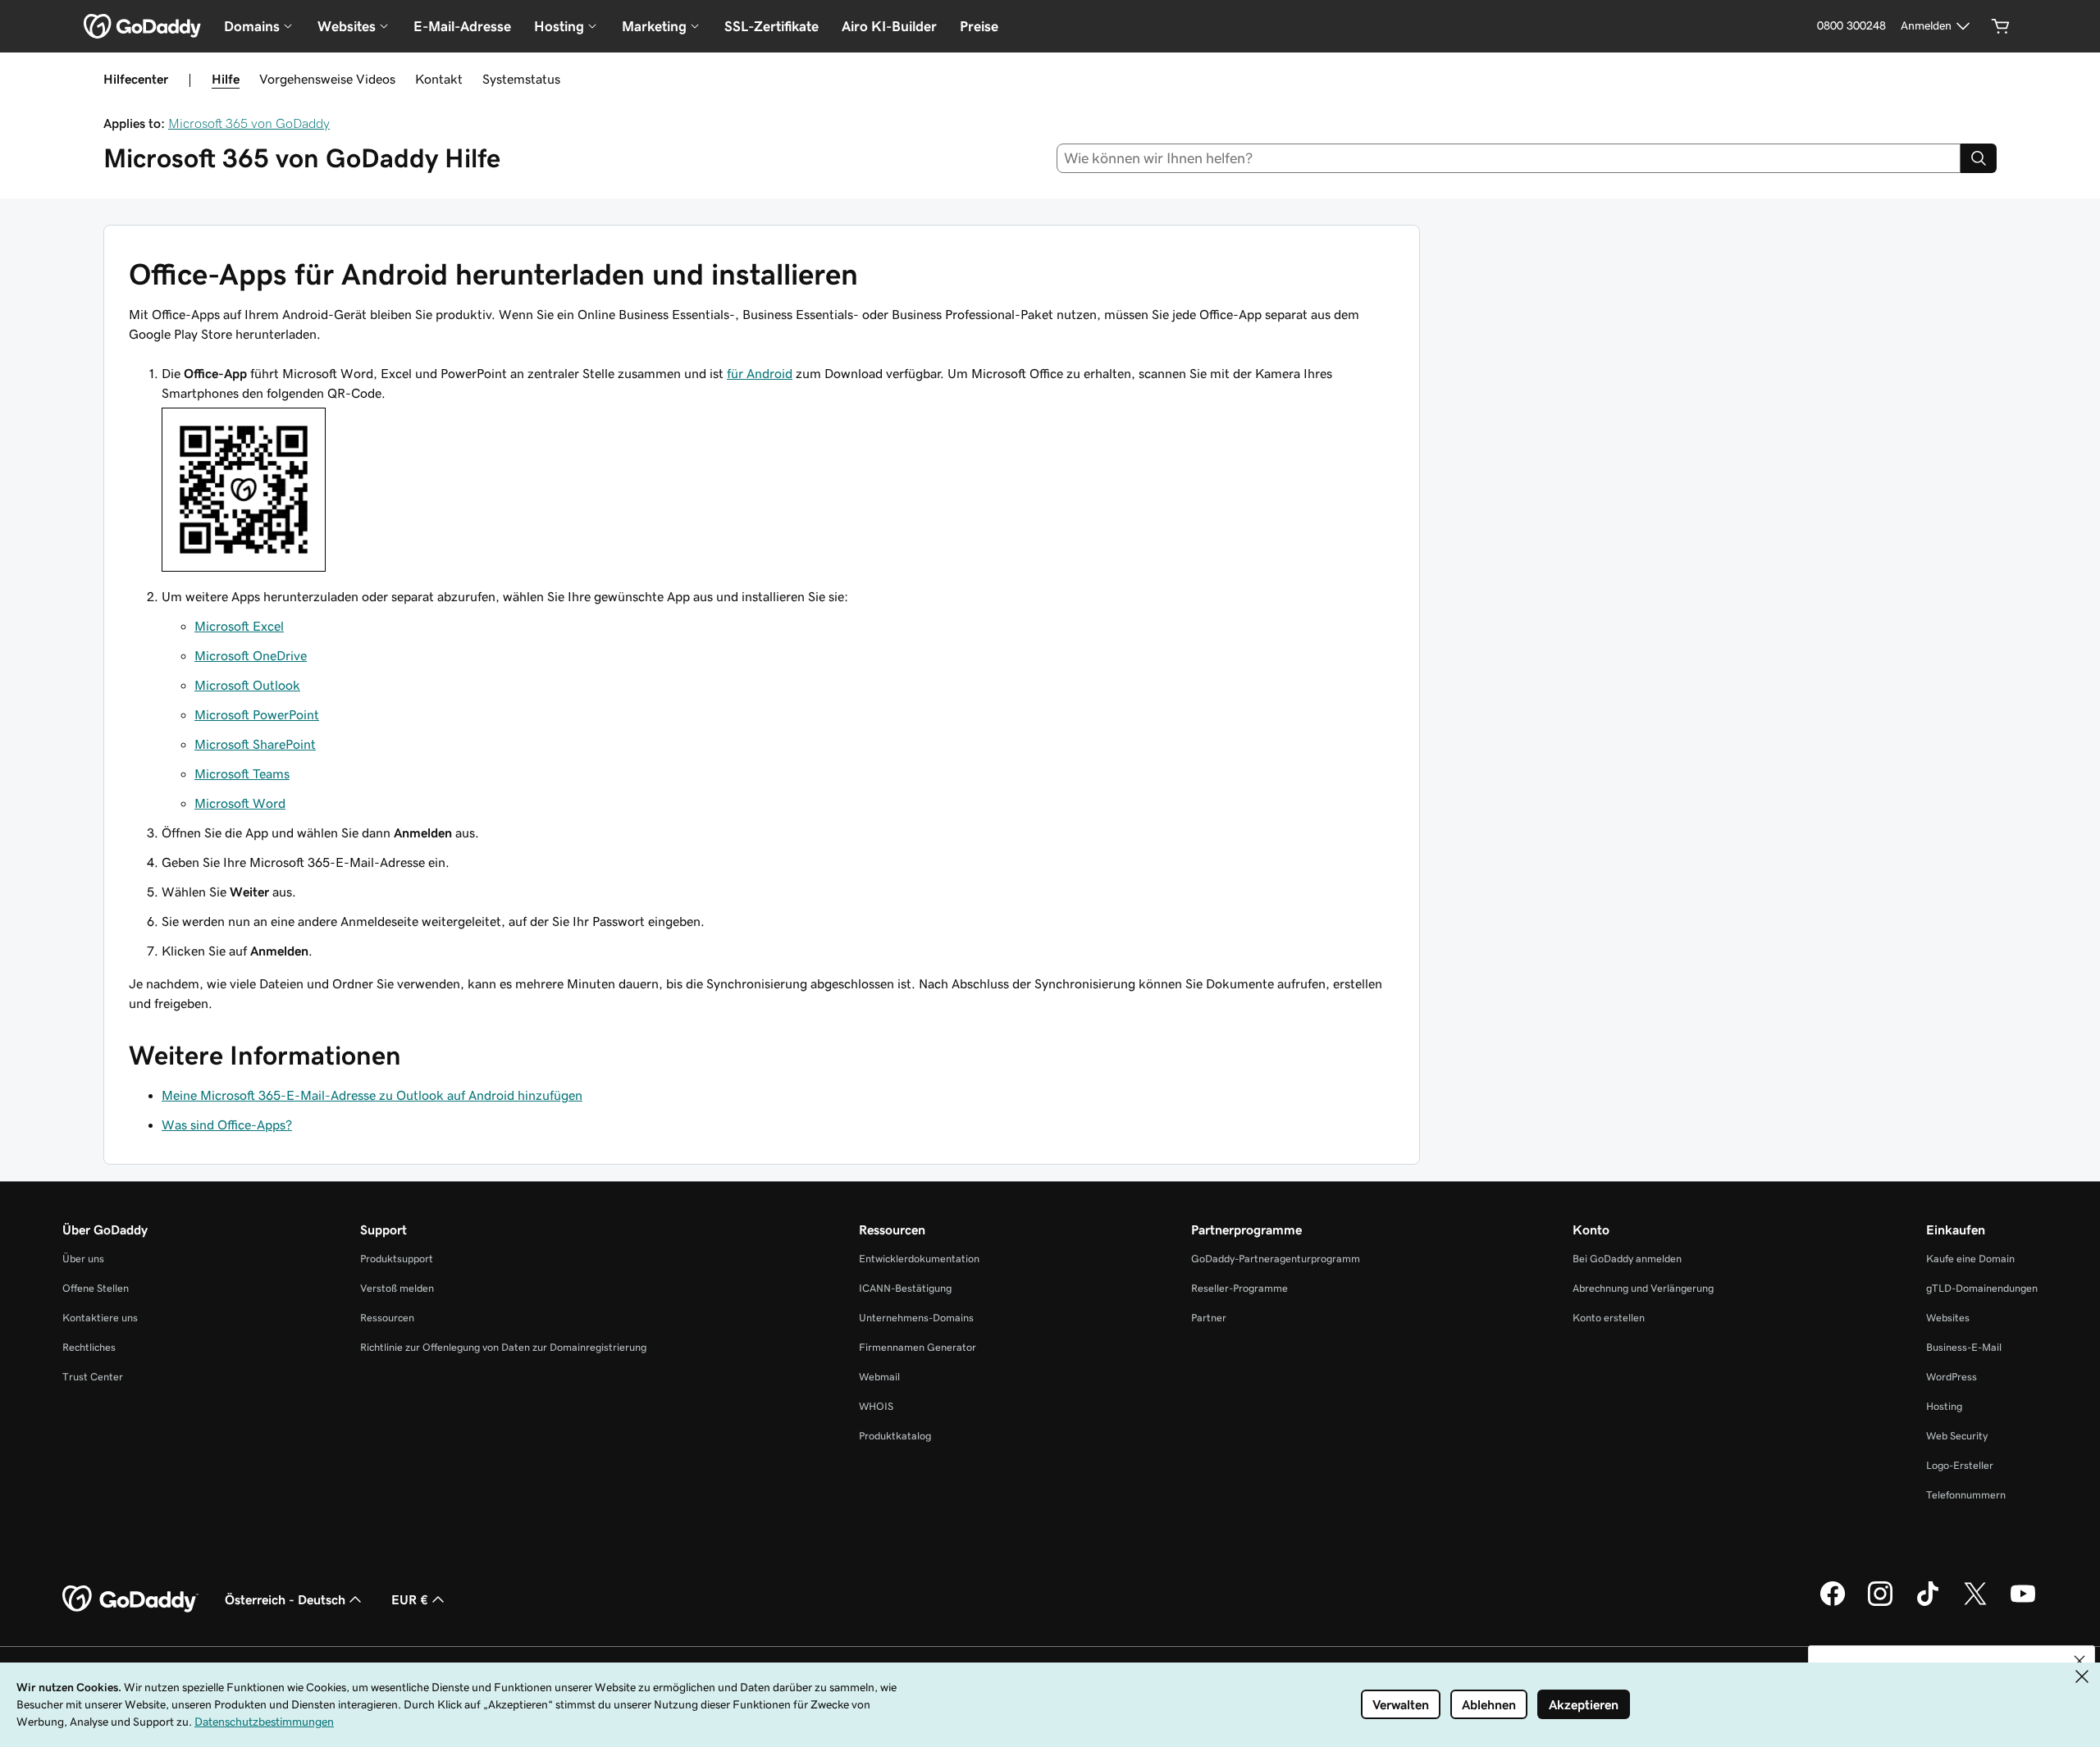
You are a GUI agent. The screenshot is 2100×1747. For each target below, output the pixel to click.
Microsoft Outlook (247, 685)
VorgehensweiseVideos (327, 79)
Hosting (1944, 1406)
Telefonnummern (1966, 1495)
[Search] (1979, 158)
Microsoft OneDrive (251, 655)
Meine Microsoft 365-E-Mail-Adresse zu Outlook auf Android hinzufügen (372, 1095)
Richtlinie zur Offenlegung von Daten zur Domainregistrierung (503, 1347)
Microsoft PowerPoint (257, 714)
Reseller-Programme (1239, 1288)
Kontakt (439, 79)
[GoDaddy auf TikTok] (1928, 1603)
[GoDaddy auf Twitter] (1975, 1603)
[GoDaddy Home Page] (130, 1599)
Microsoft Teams (242, 773)
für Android (760, 373)
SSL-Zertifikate (772, 26)
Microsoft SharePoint (255, 744)
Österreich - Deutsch (285, 1599)
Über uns (83, 1259)
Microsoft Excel (239, 626)
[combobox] (1509, 158)
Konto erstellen (1609, 1318)
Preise (979, 26)
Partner (1209, 1318)
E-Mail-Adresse (462, 26)
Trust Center (93, 1377)
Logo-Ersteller (1960, 1465)
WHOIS (876, 1406)
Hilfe (226, 79)
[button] (2079, 1661)
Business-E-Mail (1964, 1347)
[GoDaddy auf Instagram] (1880, 1603)
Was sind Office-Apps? (227, 1124)
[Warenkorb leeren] (2001, 26)
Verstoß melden (397, 1288)
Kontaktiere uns (100, 1318)
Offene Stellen (96, 1288)
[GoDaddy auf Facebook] (1833, 1603)
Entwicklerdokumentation (919, 1259)
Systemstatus (521, 79)
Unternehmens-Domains (916, 1318)
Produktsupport (397, 1259)
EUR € (410, 1599)
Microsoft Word (240, 803)
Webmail (879, 1377)
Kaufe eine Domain (1970, 1259)
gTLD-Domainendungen (1982, 1288)
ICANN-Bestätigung (905, 1288)
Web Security (1957, 1436)
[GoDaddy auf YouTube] (2023, 1603)
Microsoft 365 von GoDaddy (249, 123)
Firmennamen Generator (918, 1347)
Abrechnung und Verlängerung (1643, 1288)
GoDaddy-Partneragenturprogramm (1276, 1259)
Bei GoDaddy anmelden (1627, 1259)
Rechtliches (89, 1347)
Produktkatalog (895, 1436)
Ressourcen (387, 1318)
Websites (1948, 1318)
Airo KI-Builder (889, 26)
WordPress (1952, 1377)
